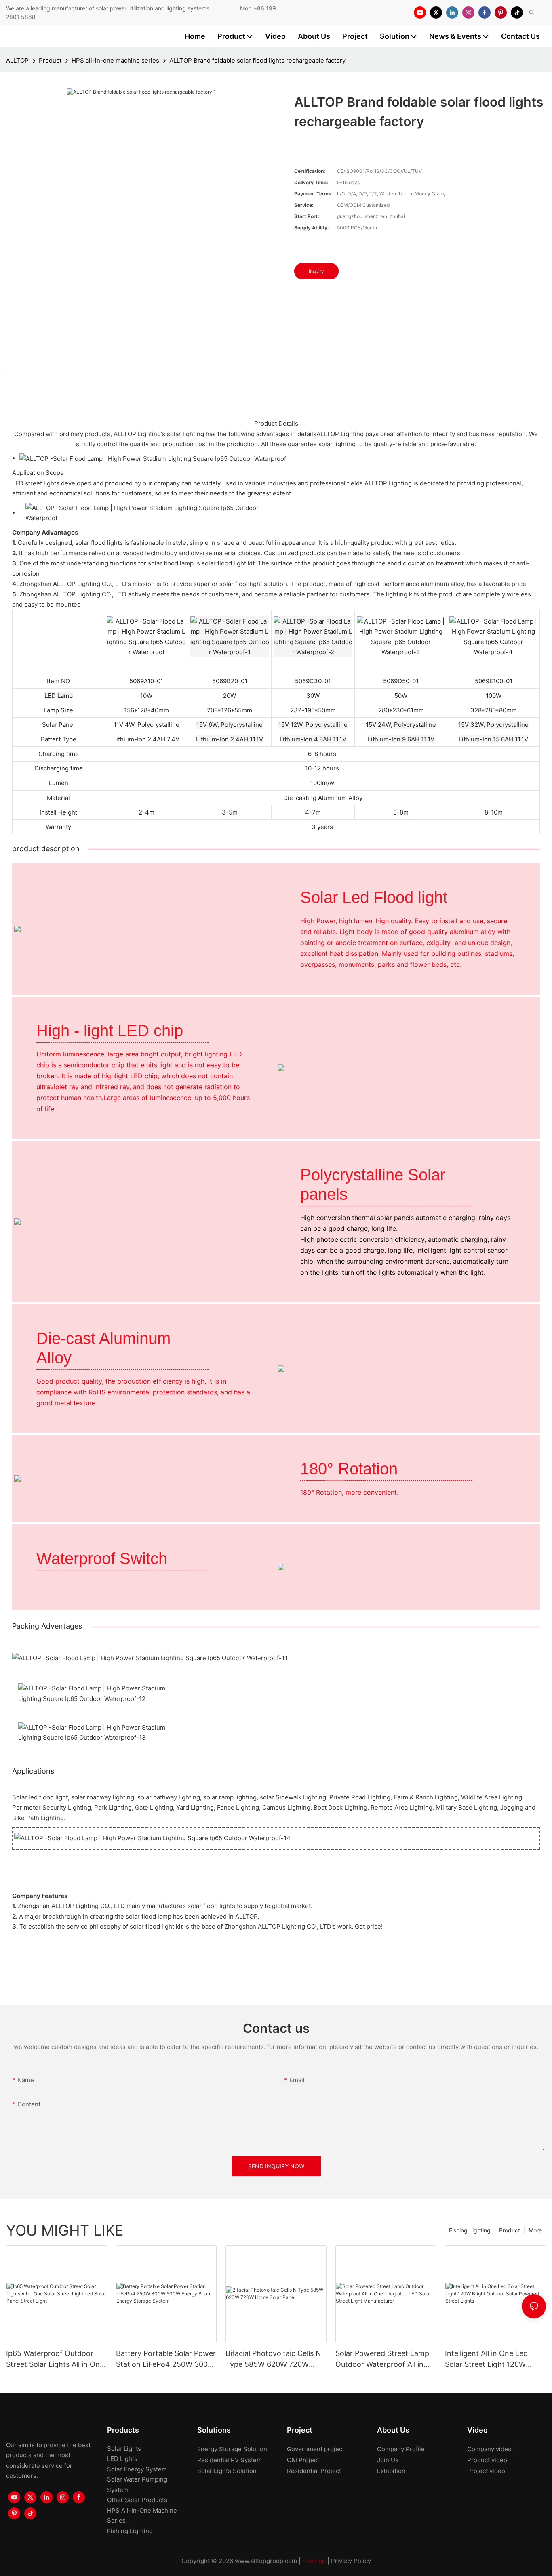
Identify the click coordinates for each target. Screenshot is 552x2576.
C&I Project (303, 2460)
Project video (486, 2471)
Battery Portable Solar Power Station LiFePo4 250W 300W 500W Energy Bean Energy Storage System (166, 2359)
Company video (489, 2449)
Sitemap (314, 2561)
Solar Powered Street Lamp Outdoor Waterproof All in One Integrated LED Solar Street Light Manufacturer (382, 2359)
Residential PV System (230, 2460)
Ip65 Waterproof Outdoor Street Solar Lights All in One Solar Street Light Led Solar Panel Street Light (55, 2359)
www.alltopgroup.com (266, 2561)
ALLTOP (17, 60)
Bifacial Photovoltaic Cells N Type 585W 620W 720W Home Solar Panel (273, 2359)
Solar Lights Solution (227, 2471)
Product (50, 60)
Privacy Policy (351, 2561)
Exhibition (391, 2471)
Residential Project (314, 2471)
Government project (316, 2449)
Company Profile (401, 2449)
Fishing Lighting (470, 2230)
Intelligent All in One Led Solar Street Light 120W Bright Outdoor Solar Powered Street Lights (486, 2359)
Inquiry (316, 271)
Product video (487, 2460)
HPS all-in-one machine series (115, 60)
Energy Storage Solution (232, 2449)
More (535, 2230)
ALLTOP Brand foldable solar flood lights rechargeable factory (257, 60)
